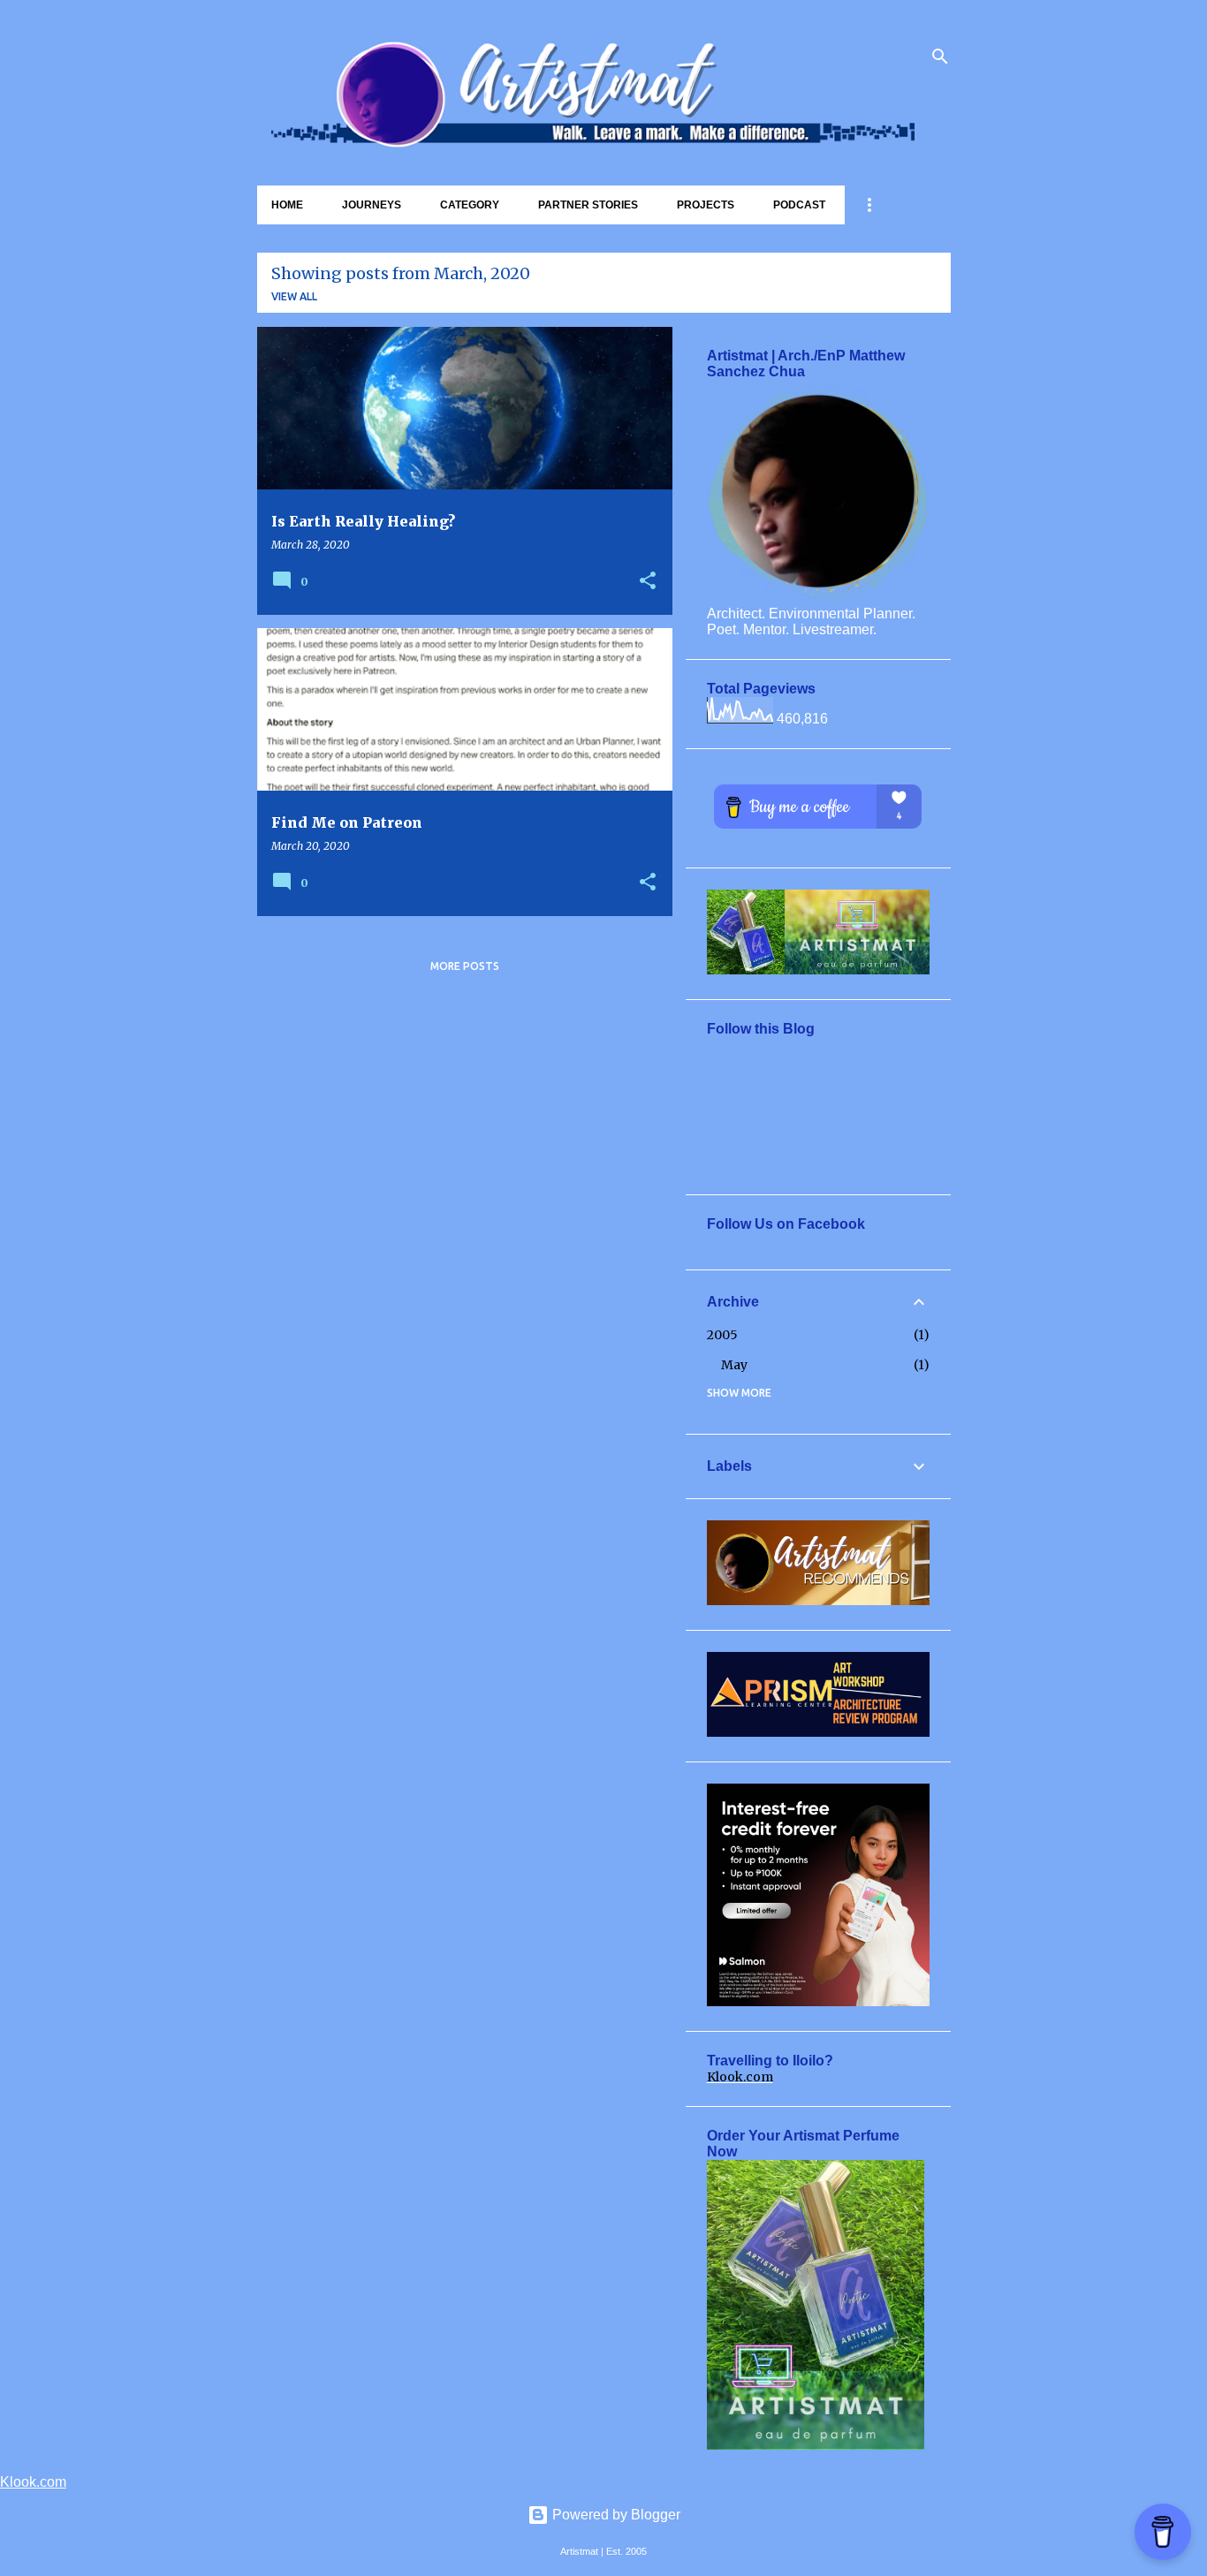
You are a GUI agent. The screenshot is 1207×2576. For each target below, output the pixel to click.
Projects (706, 205)
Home (287, 205)
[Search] (940, 57)
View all (294, 296)
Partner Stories (588, 205)
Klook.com (740, 2077)
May (734, 1365)
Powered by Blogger (615, 2515)
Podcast (799, 205)
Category (470, 205)
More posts (465, 966)
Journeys (372, 205)
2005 (722, 1335)
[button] (648, 582)
